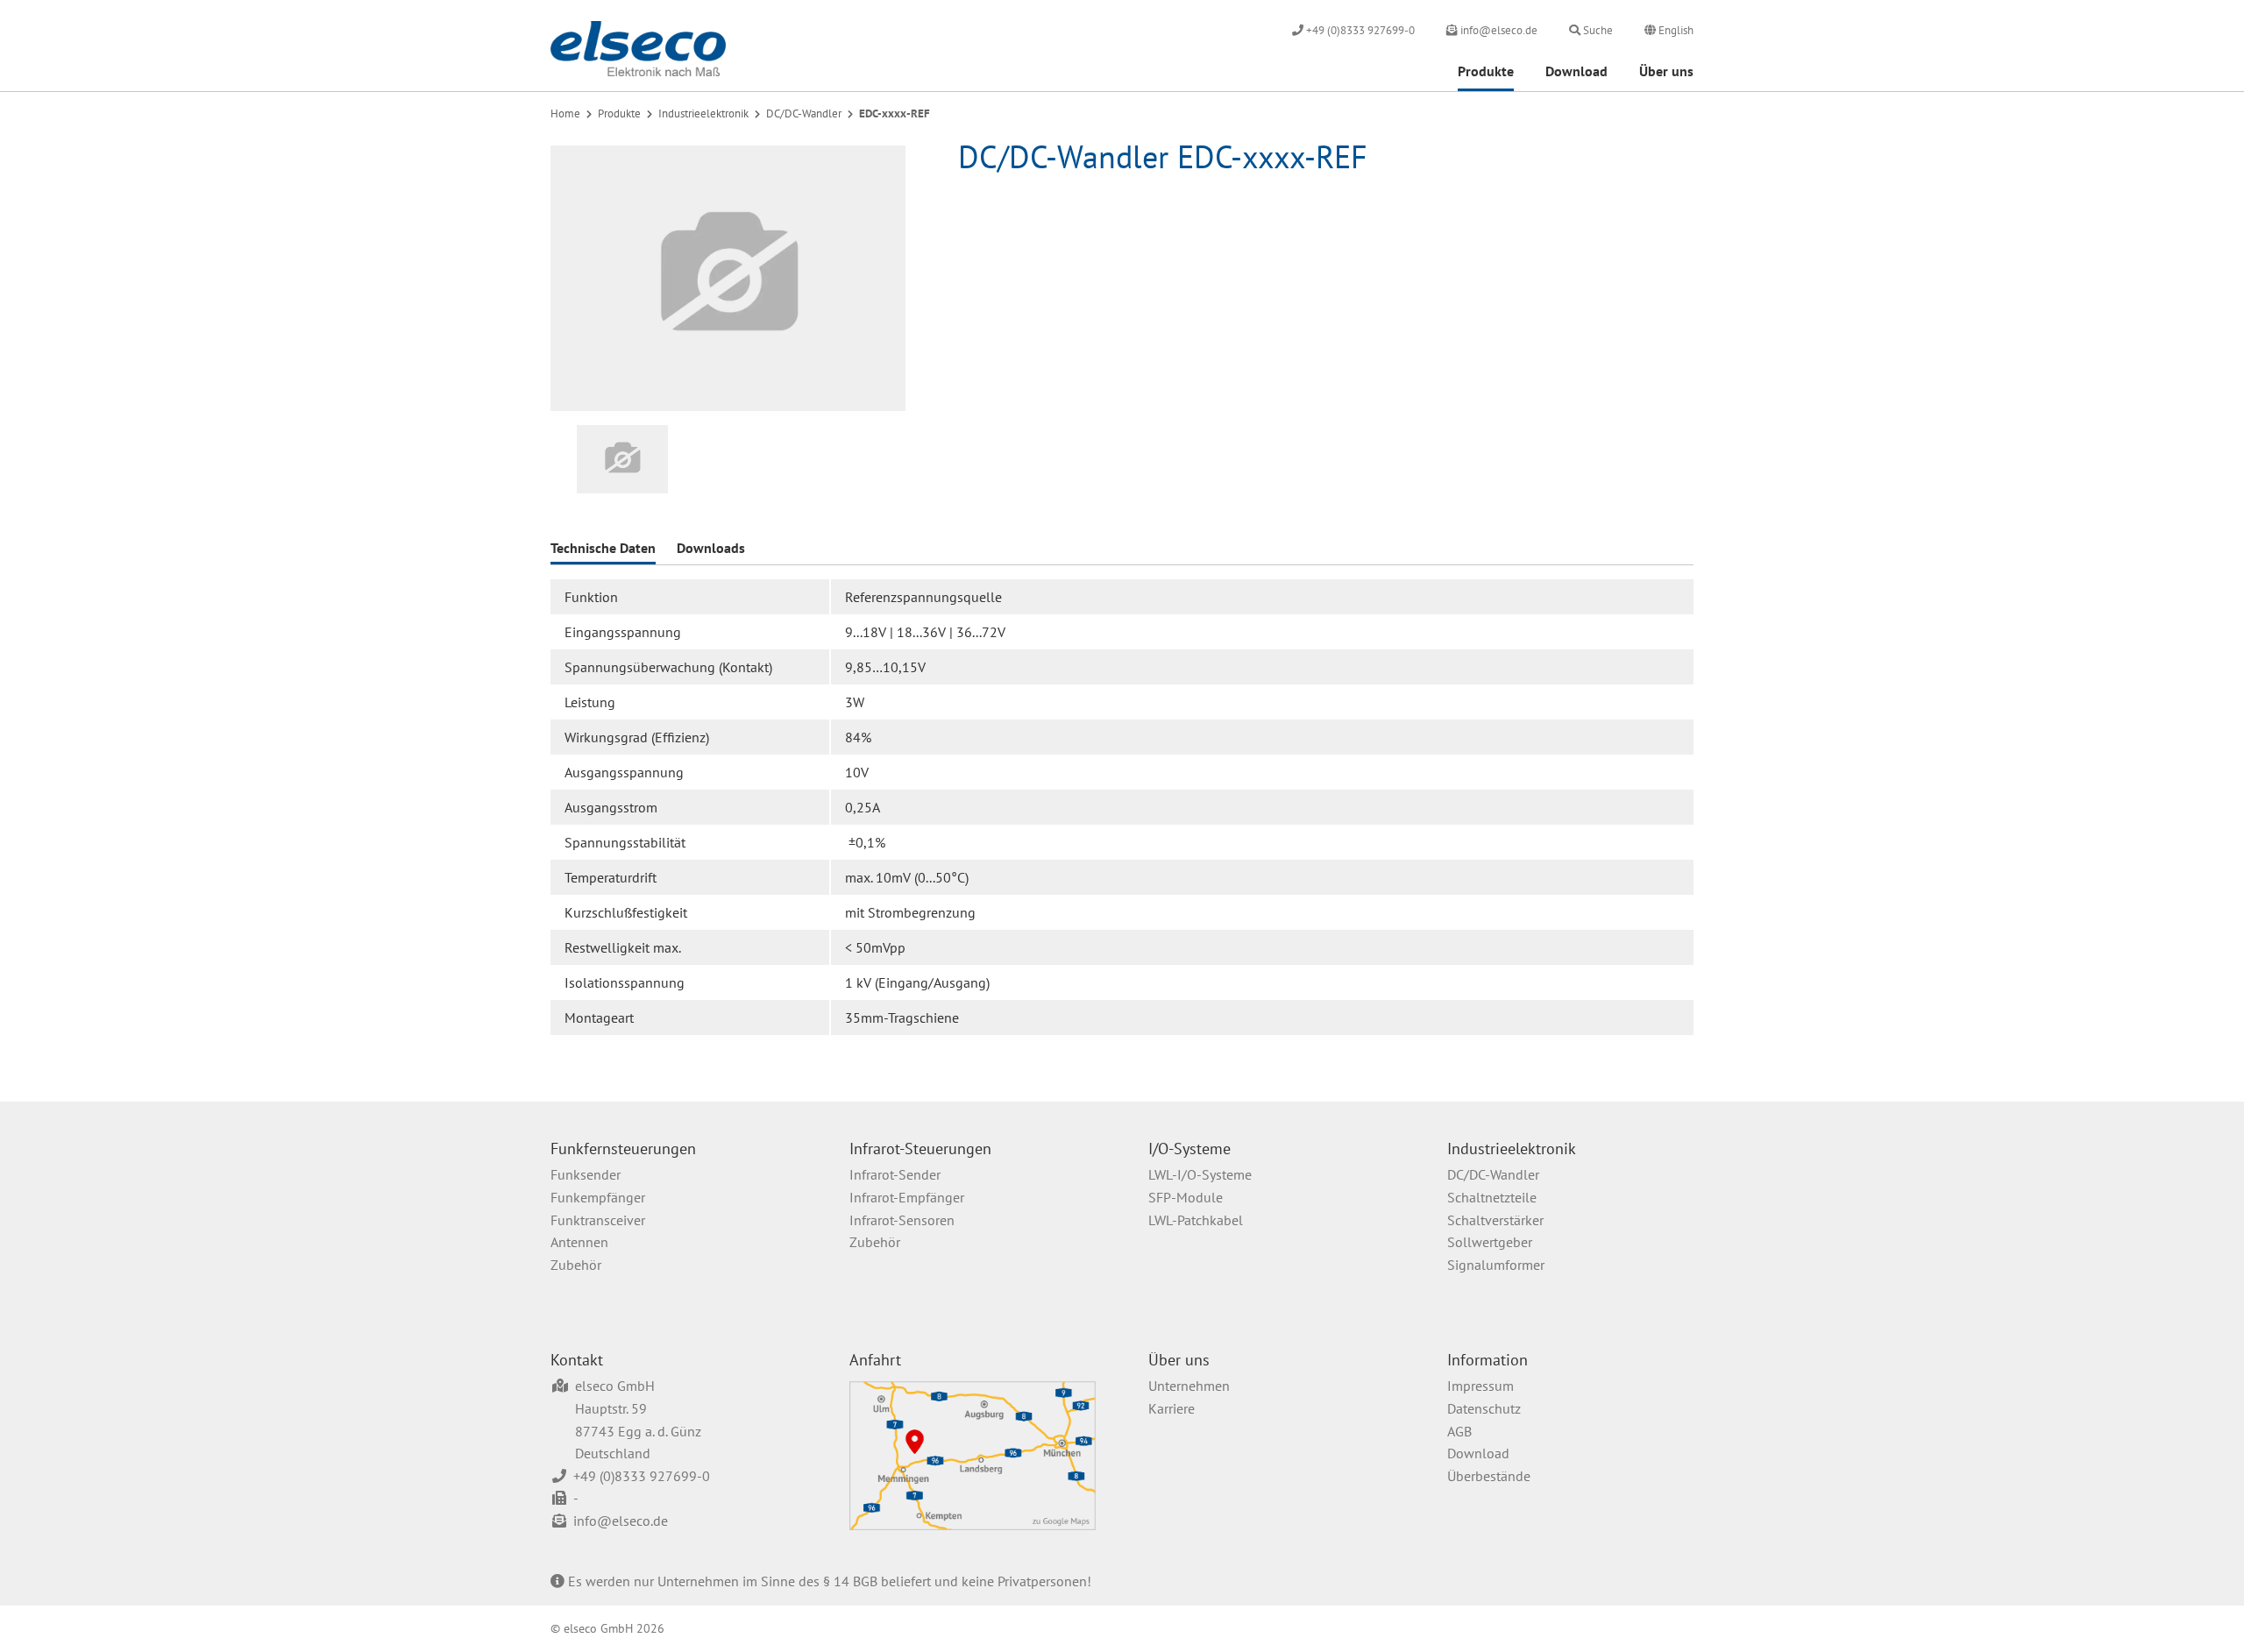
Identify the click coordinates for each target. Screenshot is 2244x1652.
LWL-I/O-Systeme (1200, 1174)
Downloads (711, 548)
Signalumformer (1496, 1265)
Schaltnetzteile (1492, 1197)
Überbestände (1489, 1476)
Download (1576, 71)
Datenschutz (1484, 1408)
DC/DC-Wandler (804, 113)
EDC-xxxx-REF (895, 113)
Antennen (579, 1242)
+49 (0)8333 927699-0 (642, 1476)
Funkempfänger (598, 1197)
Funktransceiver (598, 1220)
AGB (1459, 1431)
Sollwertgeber (1490, 1242)
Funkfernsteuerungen (623, 1149)
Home (565, 113)
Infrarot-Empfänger (907, 1197)
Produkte (1486, 71)
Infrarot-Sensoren (902, 1220)
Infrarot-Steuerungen (920, 1149)
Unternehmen (1189, 1386)
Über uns (1666, 71)
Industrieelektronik (703, 113)
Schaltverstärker (1495, 1220)
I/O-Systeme (1189, 1149)
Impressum (1481, 1386)
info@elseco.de (621, 1521)
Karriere (1172, 1408)
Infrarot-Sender (895, 1174)
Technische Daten (603, 548)
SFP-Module (1186, 1197)
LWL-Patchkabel (1196, 1220)
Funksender (586, 1174)
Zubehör (576, 1265)
